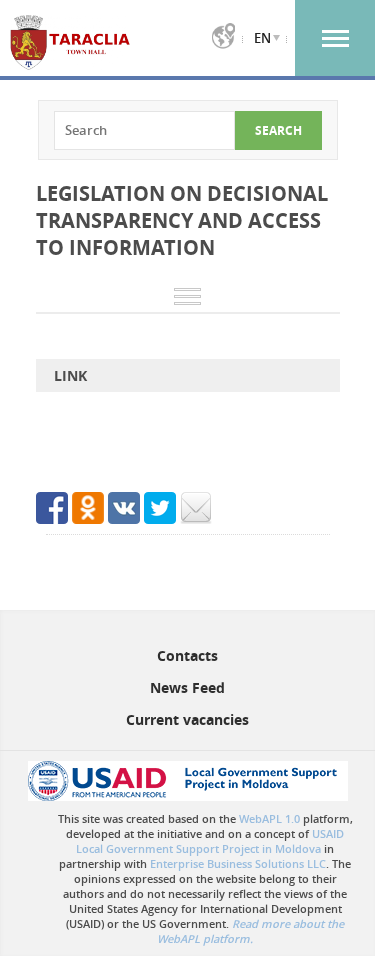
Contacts (187, 655)
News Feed (187, 687)
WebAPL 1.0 (269, 818)
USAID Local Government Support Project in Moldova (210, 841)
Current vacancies (187, 719)
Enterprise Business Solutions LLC (238, 863)
